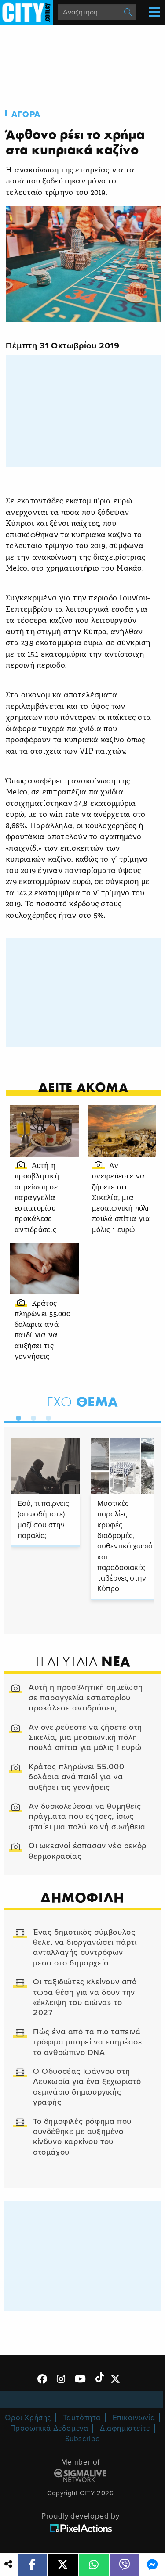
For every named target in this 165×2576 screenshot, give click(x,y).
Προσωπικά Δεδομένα (49, 2428)
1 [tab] (16, 1416)
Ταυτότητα (82, 2418)
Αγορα (26, 115)
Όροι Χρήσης (28, 2418)
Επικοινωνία (134, 2418)
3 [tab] (46, 1416)
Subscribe (83, 2439)
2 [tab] (31, 1416)
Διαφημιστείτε (125, 2428)
